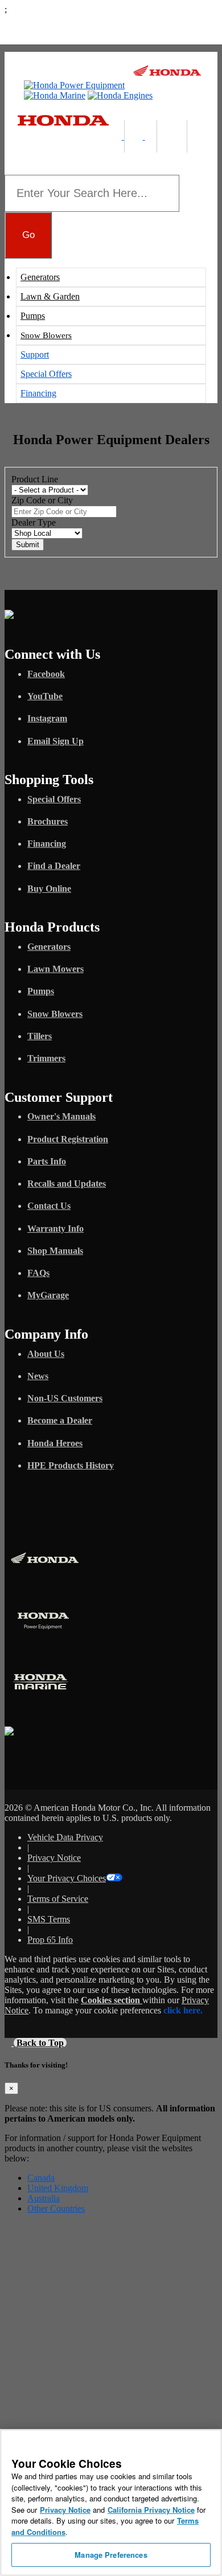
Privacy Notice (54, 1858)
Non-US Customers (65, 1398)
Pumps (33, 316)
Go (28, 235)
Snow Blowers (46, 335)
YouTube (45, 696)
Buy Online (49, 889)
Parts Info (47, 1161)
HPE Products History (71, 1465)
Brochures (48, 821)
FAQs (38, 1273)
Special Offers (46, 374)
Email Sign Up (55, 741)
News (38, 1376)
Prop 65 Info (50, 1940)
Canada (41, 2178)
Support (35, 354)
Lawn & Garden (50, 296)
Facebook (46, 674)
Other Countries (56, 2208)
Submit (28, 545)
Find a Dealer (54, 866)
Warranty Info (55, 1228)
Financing (38, 393)
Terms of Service (58, 1899)
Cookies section (112, 2000)
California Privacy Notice (151, 2510)
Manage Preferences (111, 2555)
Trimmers (46, 1058)
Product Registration (68, 1139)
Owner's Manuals (61, 1116)
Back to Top (40, 2043)
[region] (111, 2503)
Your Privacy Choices (67, 1878)
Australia (44, 2198)
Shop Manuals (55, 1251)
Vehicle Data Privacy (65, 1837)
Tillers (40, 1036)
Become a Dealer (60, 1420)
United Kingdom (58, 2188)
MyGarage (48, 1295)
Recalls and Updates (67, 1184)
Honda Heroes (55, 1443)
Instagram (47, 718)
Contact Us (49, 1206)
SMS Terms (49, 1919)
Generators (40, 277)
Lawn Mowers (55, 969)
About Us (46, 1354)
